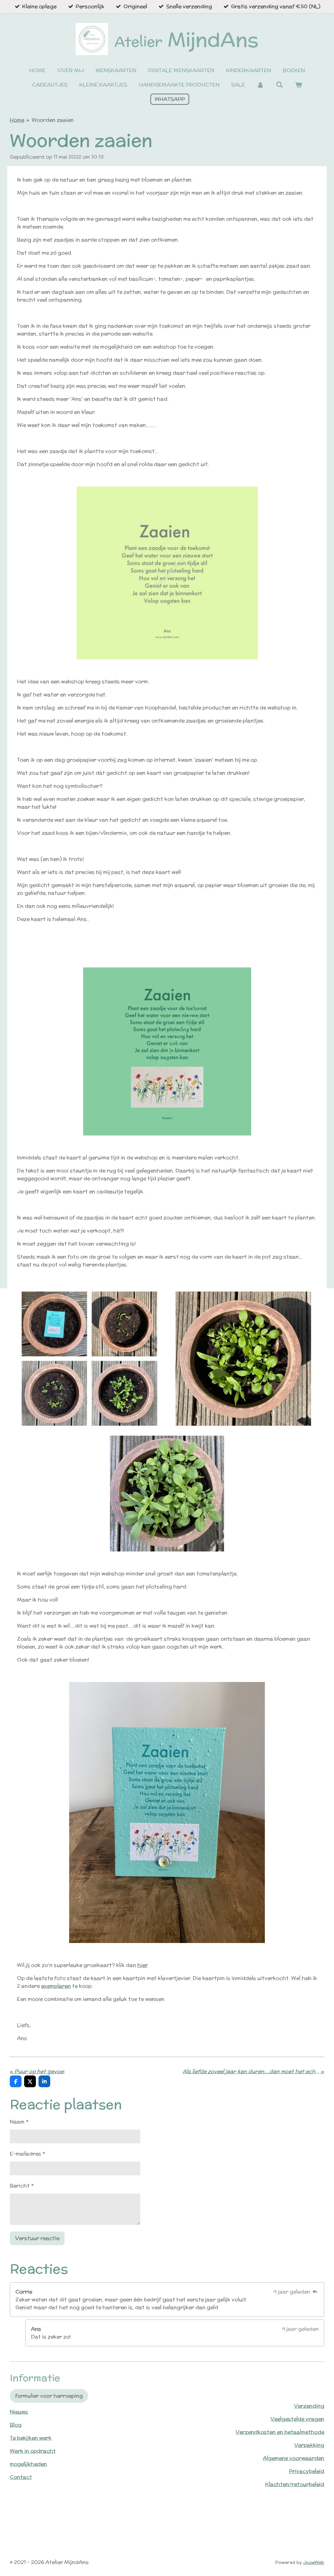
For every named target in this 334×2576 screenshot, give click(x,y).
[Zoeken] (279, 85)
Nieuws (19, 2412)
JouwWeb (314, 2562)
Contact (21, 2477)
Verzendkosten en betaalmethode (280, 2432)
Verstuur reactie (37, 2238)
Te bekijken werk (31, 2438)
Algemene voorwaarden (294, 2458)
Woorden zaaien (53, 120)
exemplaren (56, 1986)
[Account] (260, 85)
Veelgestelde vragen (297, 2419)
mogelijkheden (28, 2464)
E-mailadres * (27, 2154)
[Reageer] (315, 2292)
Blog (16, 2425)
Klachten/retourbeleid (295, 2484)
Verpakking (309, 2445)
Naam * (19, 2122)
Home (17, 120)
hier (143, 1965)
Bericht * (22, 2186)
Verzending (309, 2406)
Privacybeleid (307, 2471)
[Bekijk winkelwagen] (298, 85)
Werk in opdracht (33, 2451)
